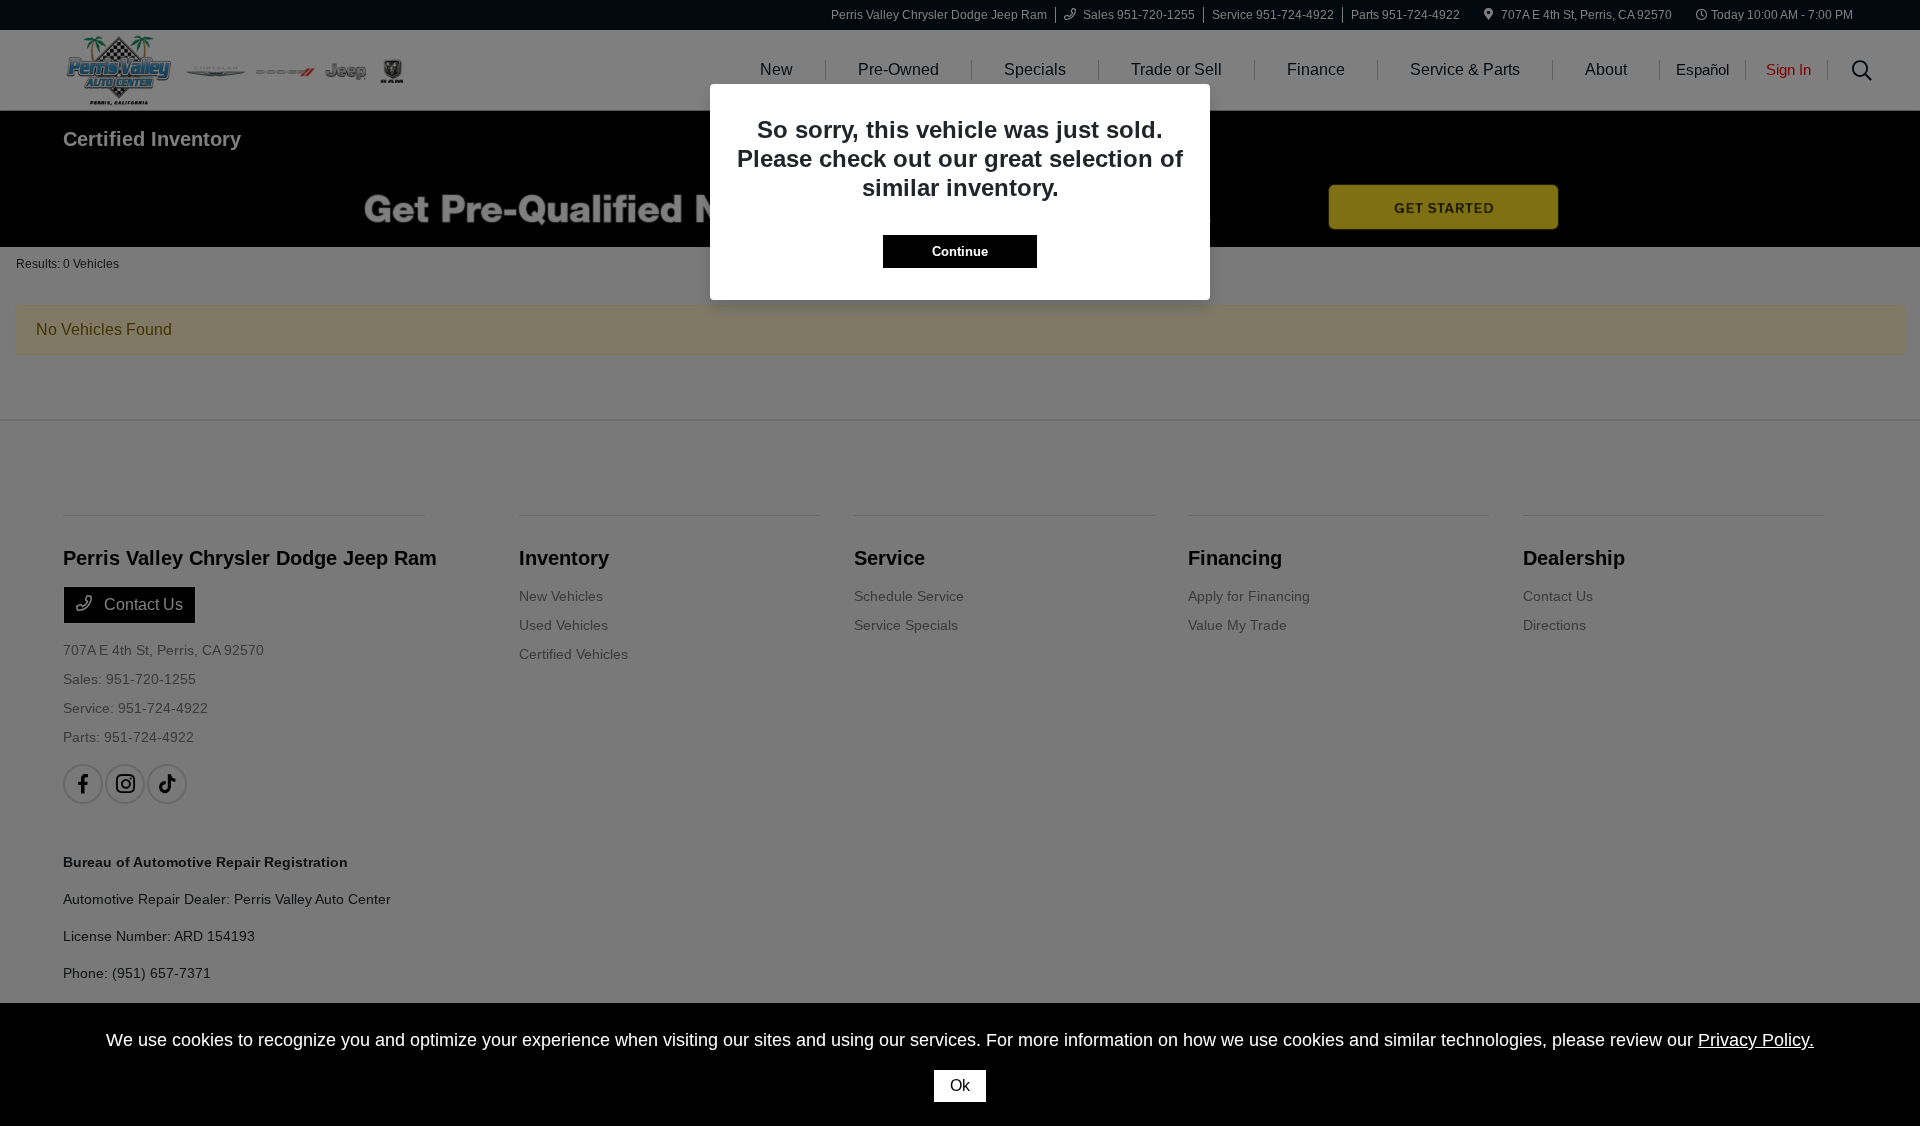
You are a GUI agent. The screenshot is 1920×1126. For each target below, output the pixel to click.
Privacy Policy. (1756, 1040)
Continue (960, 251)
